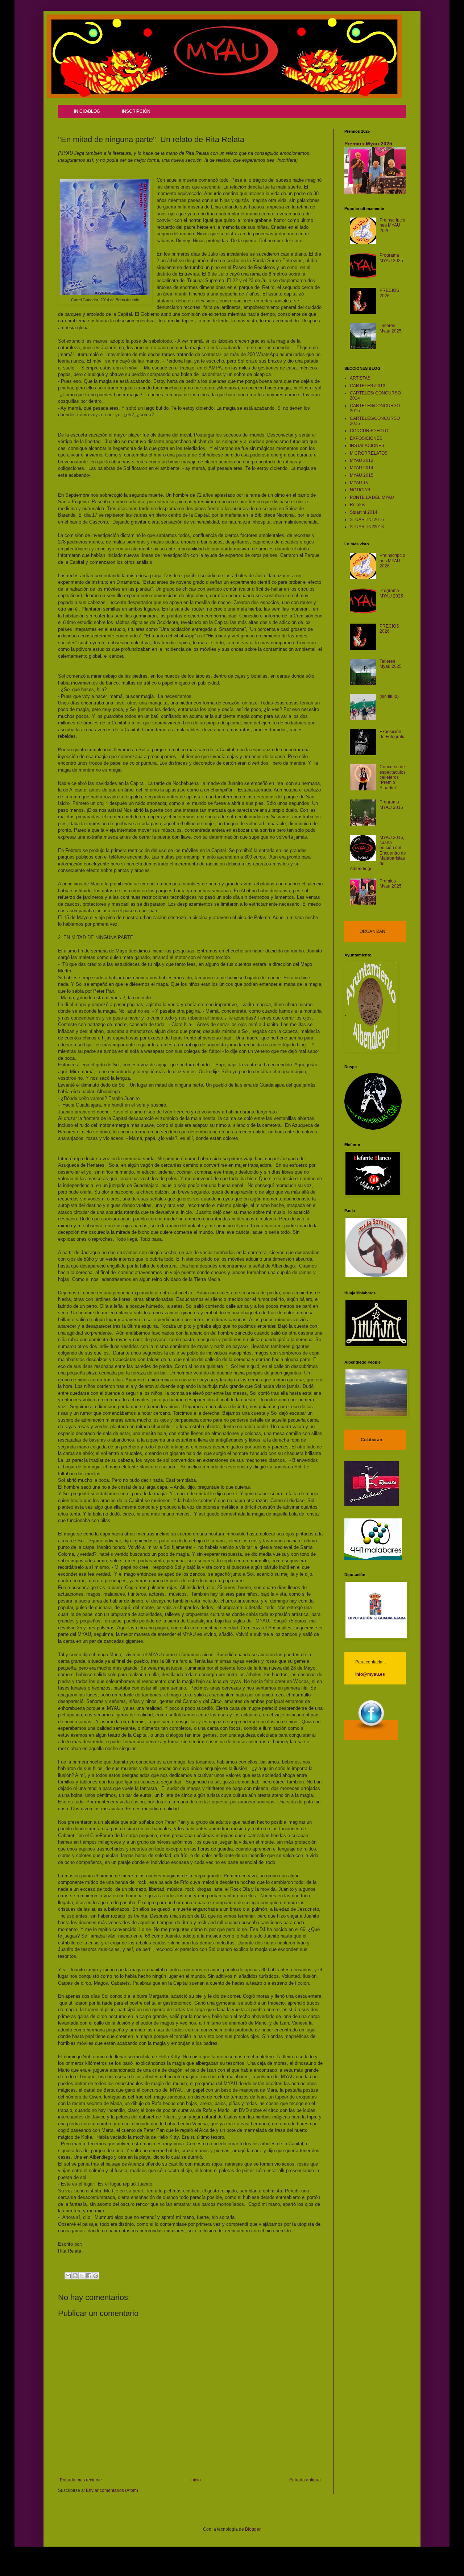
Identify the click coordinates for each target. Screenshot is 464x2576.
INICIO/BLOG (87, 111)
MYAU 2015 (362, 475)
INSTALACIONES (367, 446)
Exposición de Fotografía (393, 734)
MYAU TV (359, 483)
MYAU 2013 (362, 460)
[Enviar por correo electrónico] (68, 2276)
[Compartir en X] (82, 2276)
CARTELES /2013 (368, 386)
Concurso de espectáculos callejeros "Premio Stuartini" (393, 777)
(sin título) (389, 696)
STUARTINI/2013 (367, 527)
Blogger (253, 2529)
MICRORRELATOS (369, 453)
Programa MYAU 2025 (391, 258)
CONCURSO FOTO (369, 431)
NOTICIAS (360, 490)
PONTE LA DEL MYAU (372, 497)
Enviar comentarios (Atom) (112, 2490)
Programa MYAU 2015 (391, 805)
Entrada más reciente (81, 2480)
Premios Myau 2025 (368, 144)
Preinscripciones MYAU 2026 (392, 225)
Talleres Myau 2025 (391, 328)
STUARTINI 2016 (367, 520)
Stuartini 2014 (364, 512)
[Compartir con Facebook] (89, 2276)
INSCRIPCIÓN (136, 111)
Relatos (357, 505)
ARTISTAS (360, 378)
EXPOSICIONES (366, 438)
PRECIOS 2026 (389, 293)
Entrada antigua (305, 2480)
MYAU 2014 (362, 468)
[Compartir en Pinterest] (96, 2276)
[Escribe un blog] (75, 2276)
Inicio (196, 2480)
